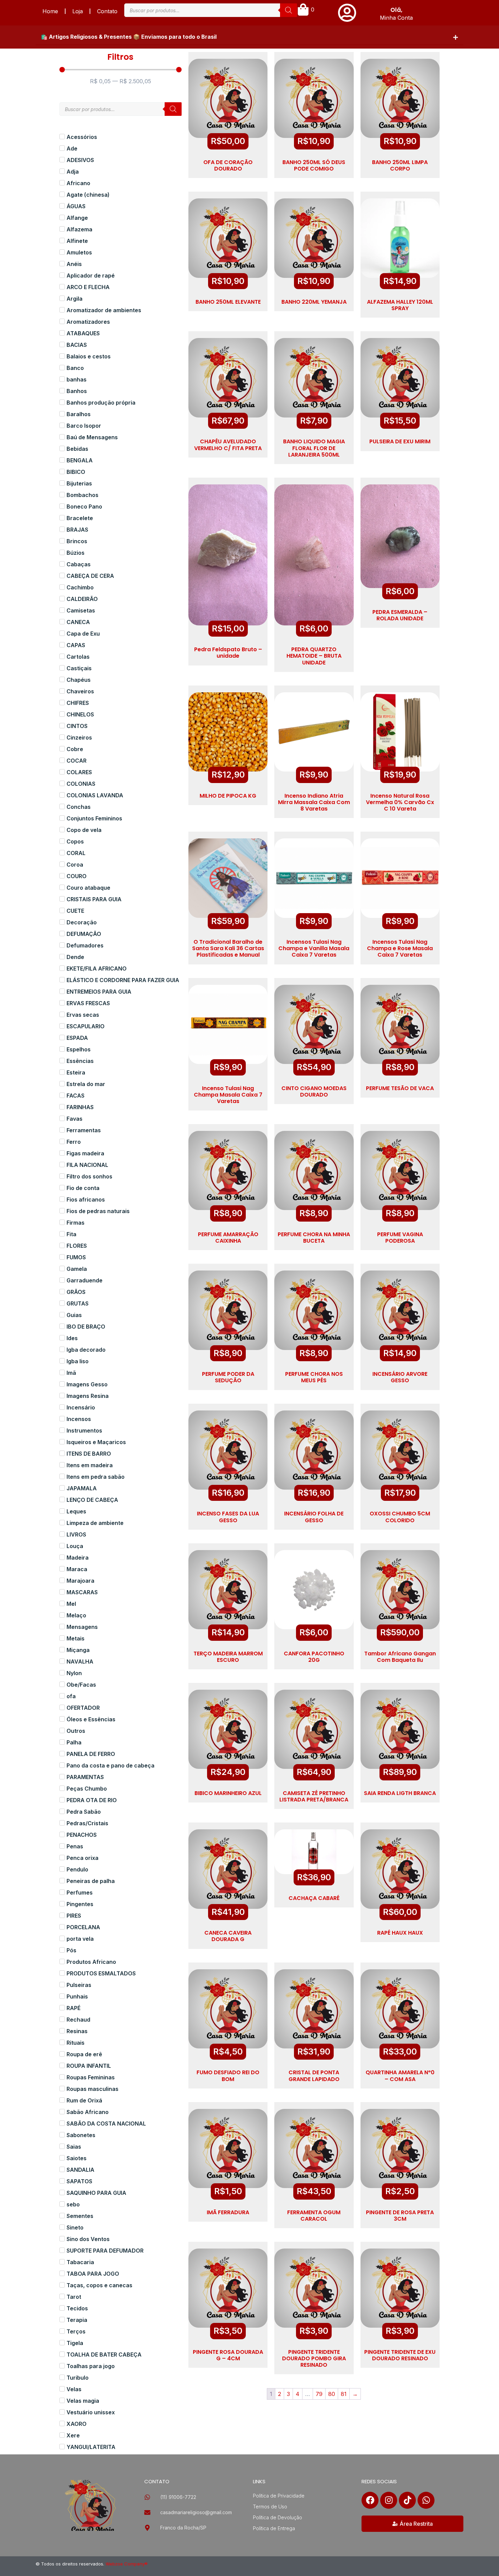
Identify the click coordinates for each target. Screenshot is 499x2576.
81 (344, 2394)
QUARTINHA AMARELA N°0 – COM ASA (400, 2076)
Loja (78, 11)
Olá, (396, 10)
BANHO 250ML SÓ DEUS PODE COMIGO (314, 165)
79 (319, 2394)
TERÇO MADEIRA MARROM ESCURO (228, 1657)
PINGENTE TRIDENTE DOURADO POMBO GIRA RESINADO (314, 2358)
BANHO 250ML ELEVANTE (228, 302)
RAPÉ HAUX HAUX (400, 1933)
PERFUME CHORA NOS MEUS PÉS (314, 1377)
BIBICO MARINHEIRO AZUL (228, 1793)
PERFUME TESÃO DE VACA (400, 1088)
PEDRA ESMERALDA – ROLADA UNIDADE (400, 615)
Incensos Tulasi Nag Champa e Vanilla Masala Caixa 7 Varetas (314, 948)
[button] (249, 37)
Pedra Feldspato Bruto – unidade (228, 653)
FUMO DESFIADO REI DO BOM (228, 2076)
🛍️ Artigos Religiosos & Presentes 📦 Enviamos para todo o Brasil (129, 37)
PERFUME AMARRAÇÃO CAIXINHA (228, 1238)
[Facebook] (370, 2500)
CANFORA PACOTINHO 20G (314, 1657)
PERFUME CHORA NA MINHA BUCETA (314, 1238)
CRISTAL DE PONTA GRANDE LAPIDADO (314, 2076)
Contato (107, 11)
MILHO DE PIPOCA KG (228, 796)
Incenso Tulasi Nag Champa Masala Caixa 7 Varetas (228, 1095)
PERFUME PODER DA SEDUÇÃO (228, 1377)
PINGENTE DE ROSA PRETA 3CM (400, 2216)
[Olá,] (347, 13)
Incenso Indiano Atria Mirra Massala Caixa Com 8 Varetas (314, 802)
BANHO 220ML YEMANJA (314, 302)
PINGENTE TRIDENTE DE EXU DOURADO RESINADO (400, 2355)
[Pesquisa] (289, 10)
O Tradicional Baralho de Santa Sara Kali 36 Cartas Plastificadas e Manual (228, 948)
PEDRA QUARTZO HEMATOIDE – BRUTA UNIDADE (314, 656)
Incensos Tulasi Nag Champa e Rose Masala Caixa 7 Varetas (400, 948)
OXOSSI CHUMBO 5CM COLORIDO (400, 1517)
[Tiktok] (407, 2500)
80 (332, 2394)
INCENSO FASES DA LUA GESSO (228, 1517)
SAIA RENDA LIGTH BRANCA (400, 1793)
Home (50, 11)
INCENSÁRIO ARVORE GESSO (400, 1377)
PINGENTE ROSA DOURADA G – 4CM (228, 2355)
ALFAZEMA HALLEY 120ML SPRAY (400, 305)
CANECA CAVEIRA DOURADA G (228, 1936)
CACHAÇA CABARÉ (314, 1898)
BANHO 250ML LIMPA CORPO (400, 165)
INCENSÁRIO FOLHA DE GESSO (314, 1517)
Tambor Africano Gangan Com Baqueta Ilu (400, 1657)
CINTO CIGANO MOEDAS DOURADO (314, 1091)
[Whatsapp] (426, 2500)
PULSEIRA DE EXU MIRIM (400, 441)
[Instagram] (389, 2500)
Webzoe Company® (127, 2564)
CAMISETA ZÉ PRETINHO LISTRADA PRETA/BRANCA (314, 1796)
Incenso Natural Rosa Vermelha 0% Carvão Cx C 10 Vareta (400, 802)
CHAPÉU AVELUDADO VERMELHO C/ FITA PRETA (228, 445)
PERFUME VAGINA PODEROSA (400, 1238)
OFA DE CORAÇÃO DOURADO (228, 165)
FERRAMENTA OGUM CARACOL (314, 2216)
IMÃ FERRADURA (228, 2212)
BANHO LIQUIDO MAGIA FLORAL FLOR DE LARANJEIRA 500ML (314, 448)
